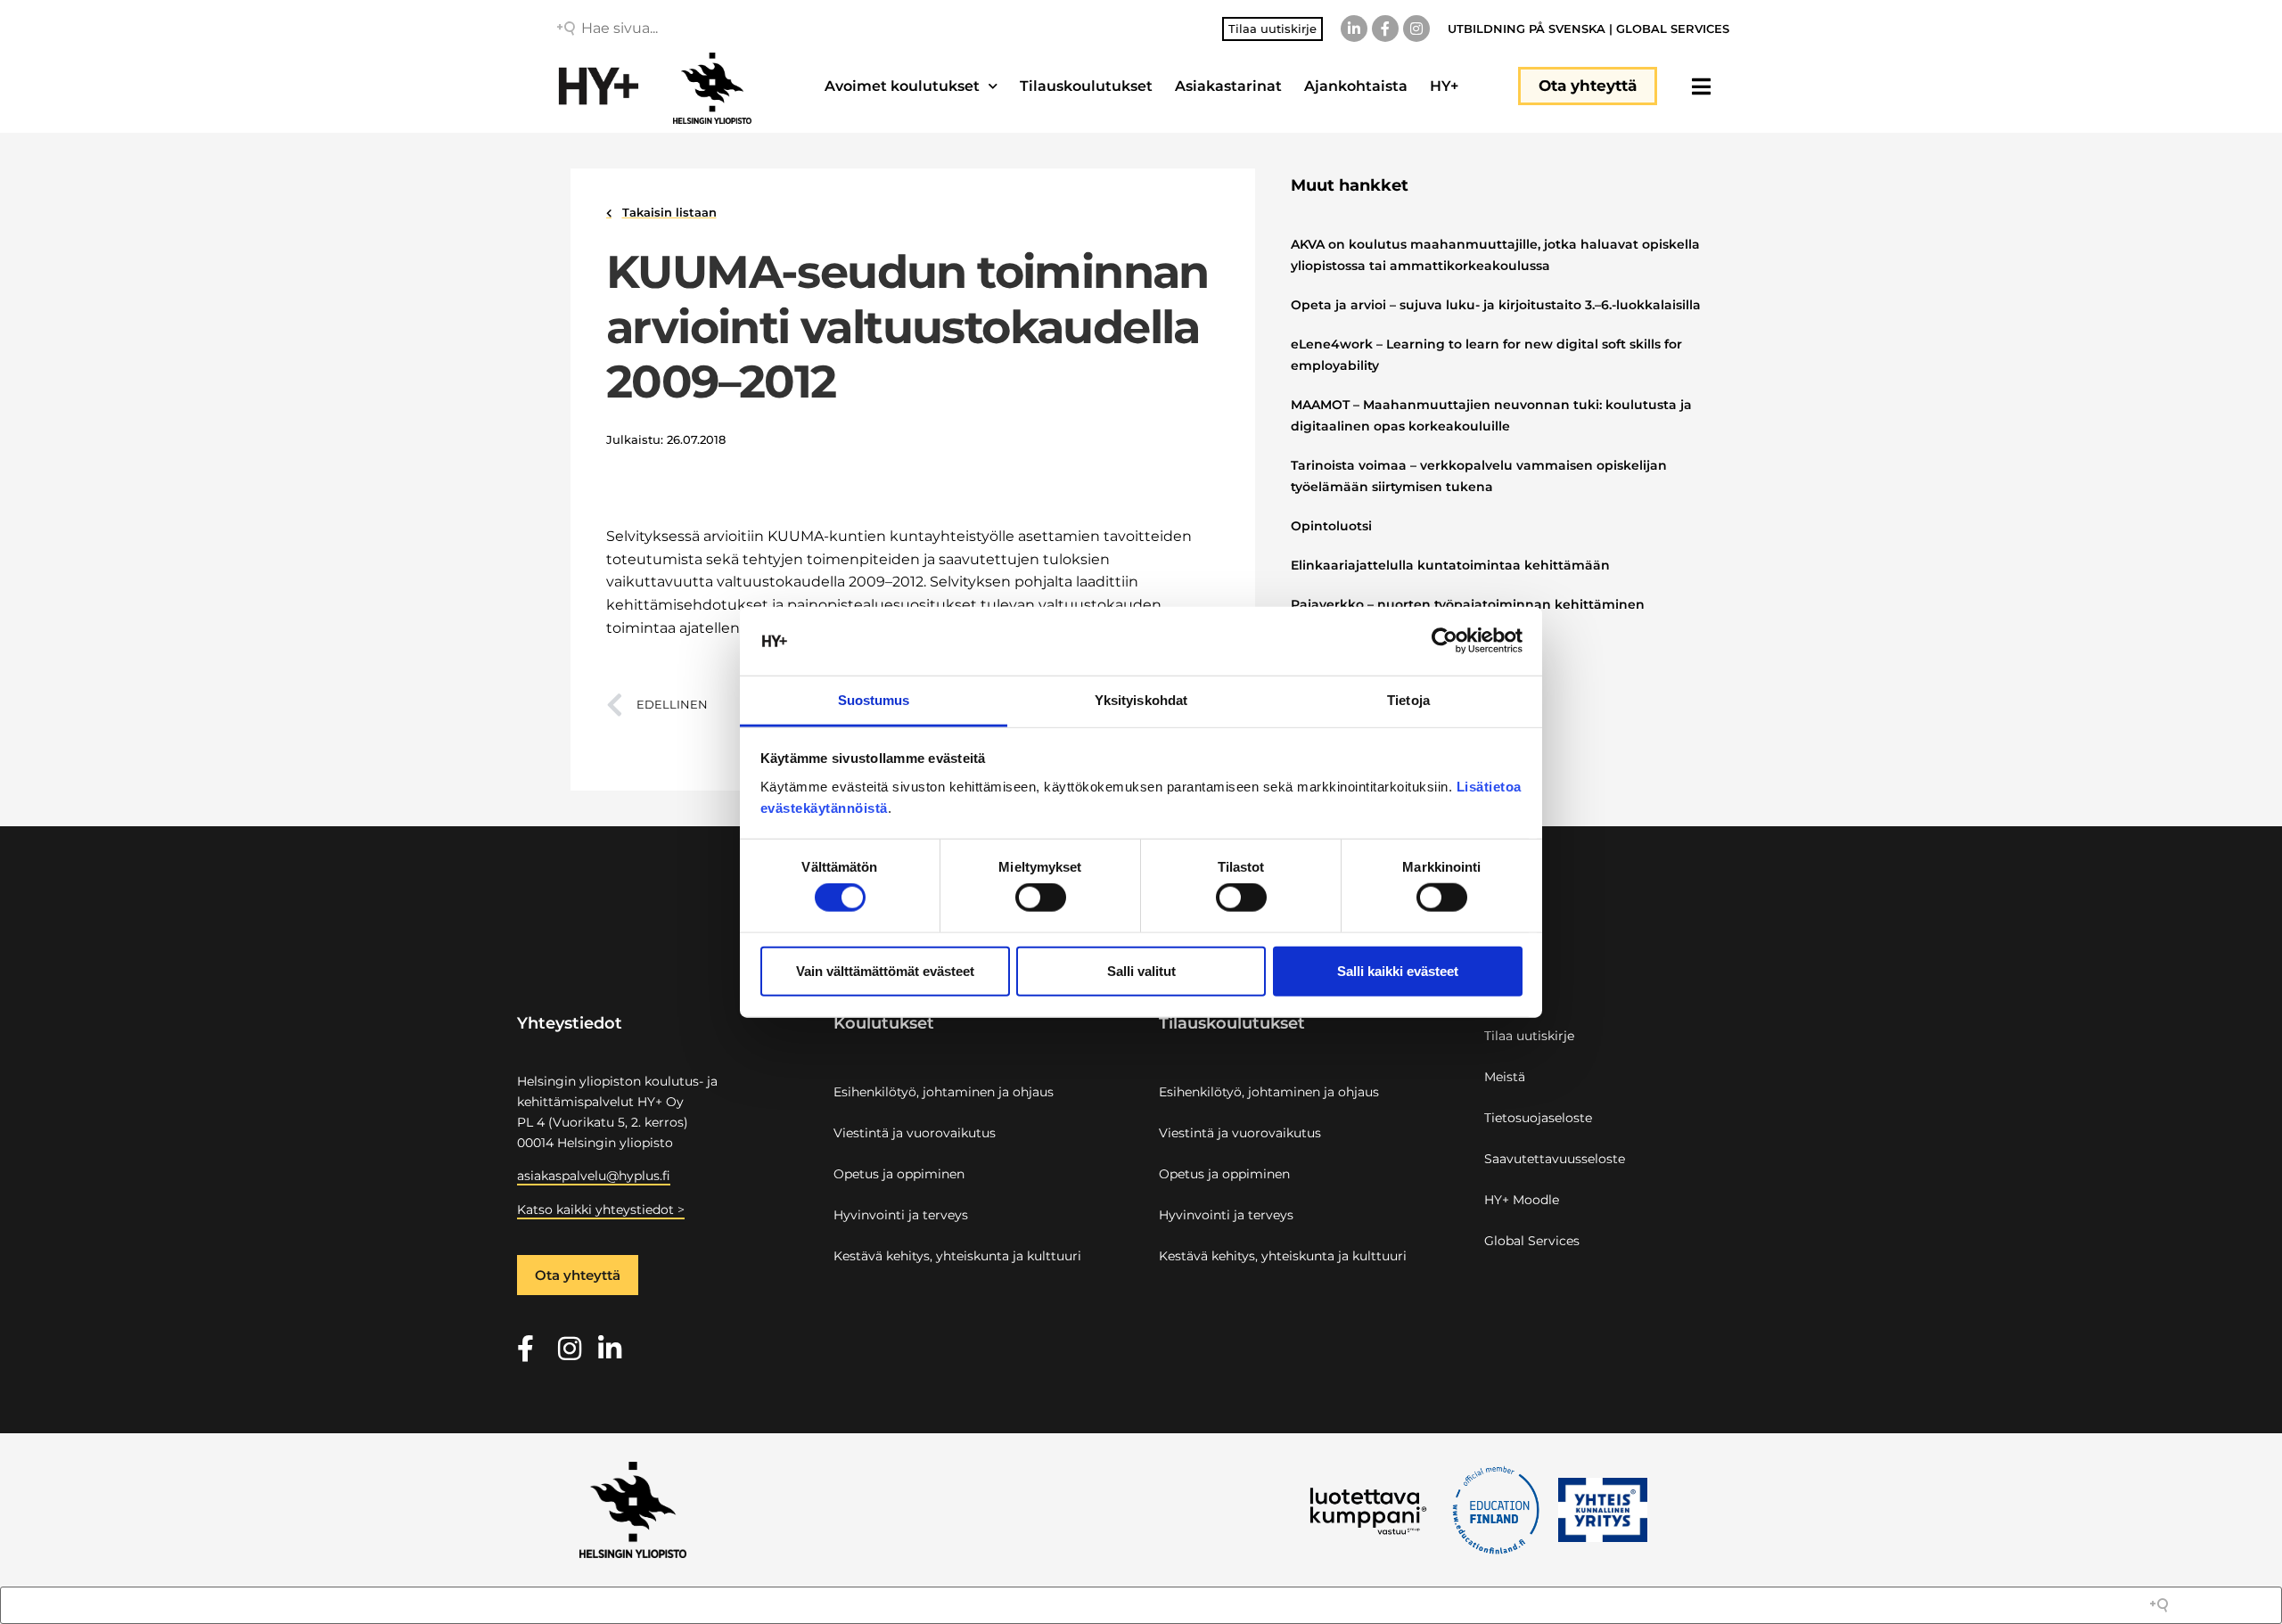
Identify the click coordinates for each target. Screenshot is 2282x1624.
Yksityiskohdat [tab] (1141, 700)
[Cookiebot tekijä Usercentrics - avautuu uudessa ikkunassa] (1445, 641)
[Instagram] (1416, 29)
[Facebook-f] (1385, 29)
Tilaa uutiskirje (1529, 1036)
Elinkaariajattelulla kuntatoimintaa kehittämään (1450, 565)
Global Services (1673, 29)
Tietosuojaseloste (1538, 1118)
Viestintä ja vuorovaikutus (915, 1133)
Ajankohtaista (1356, 86)
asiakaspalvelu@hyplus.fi (594, 1176)
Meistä (1505, 1077)
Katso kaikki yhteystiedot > (601, 1210)
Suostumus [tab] (874, 700)
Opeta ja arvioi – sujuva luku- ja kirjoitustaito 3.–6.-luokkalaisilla (1496, 305)
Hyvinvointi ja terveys (901, 1215)
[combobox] (709, 29)
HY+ (1444, 86)
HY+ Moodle (1522, 1200)
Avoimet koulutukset (902, 86)
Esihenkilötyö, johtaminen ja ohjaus (944, 1092)
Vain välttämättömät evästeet (885, 970)
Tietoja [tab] (1408, 700)
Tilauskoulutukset (1086, 86)
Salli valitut (1141, 970)
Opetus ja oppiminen (899, 1174)
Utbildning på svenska (1527, 29)
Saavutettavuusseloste (1555, 1159)
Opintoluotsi (1331, 526)
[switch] (1041, 898)
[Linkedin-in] (1354, 29)
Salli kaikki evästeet (1398, 970)
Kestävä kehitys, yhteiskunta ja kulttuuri (957, 1256)
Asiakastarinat (1228, 86)
